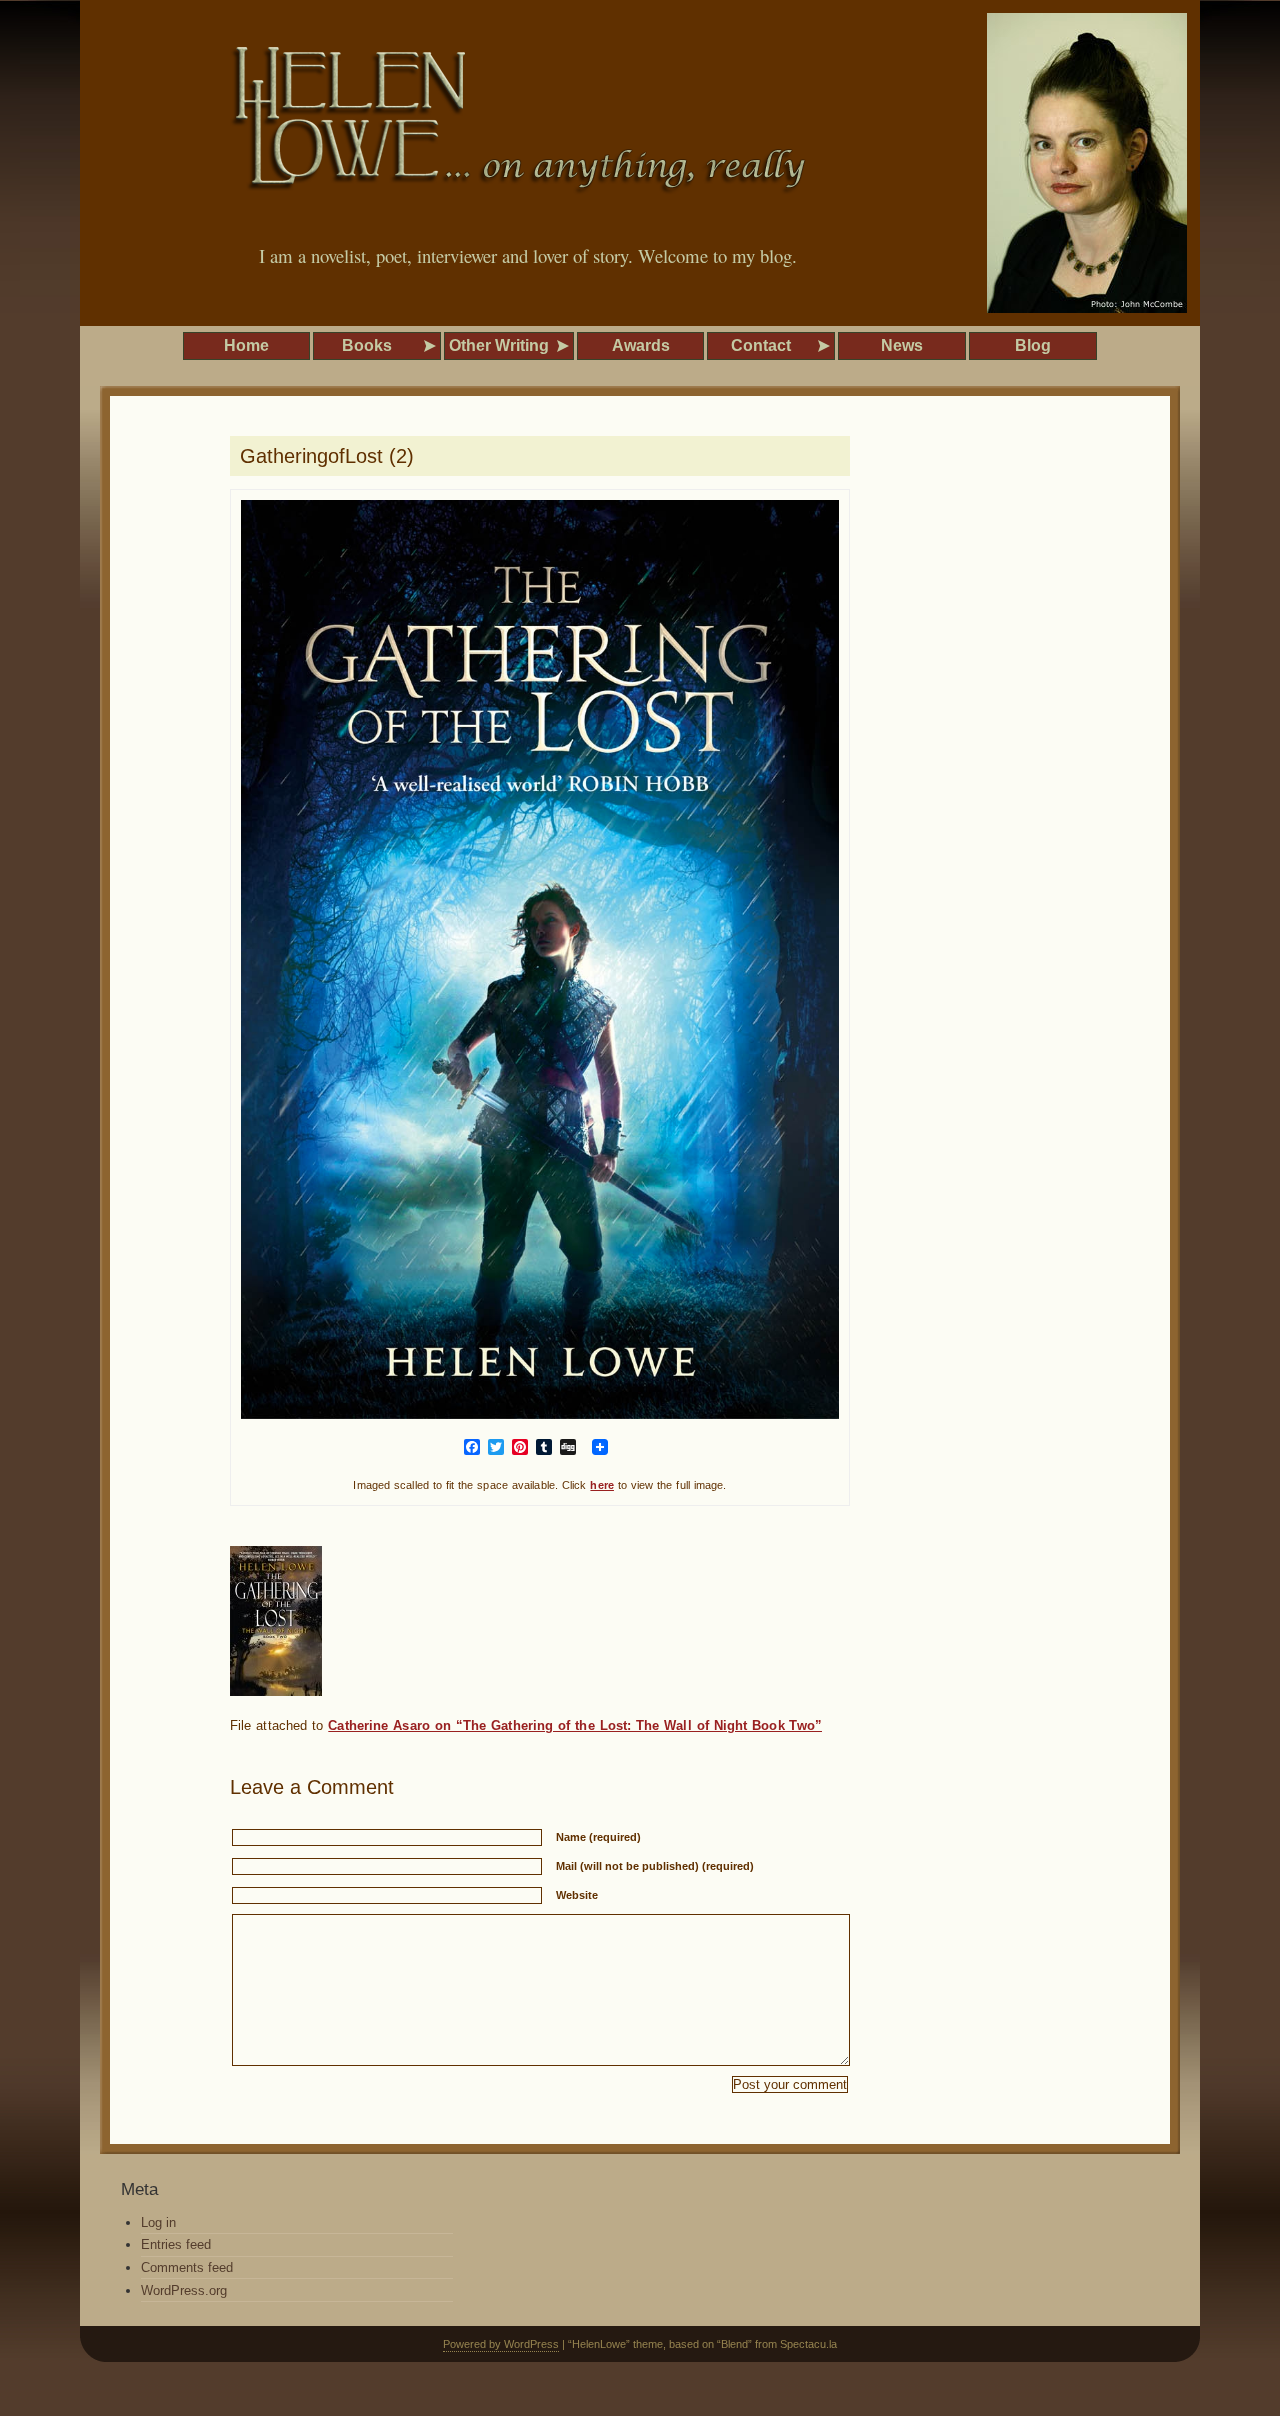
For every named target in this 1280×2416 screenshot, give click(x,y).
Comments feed (187, 2267)
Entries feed (176, 2244)
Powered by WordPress (501, 2344)
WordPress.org (184, 2290)
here (602, 1485)
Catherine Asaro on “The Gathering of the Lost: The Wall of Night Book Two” (575, 1725)
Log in (158, 2222)
